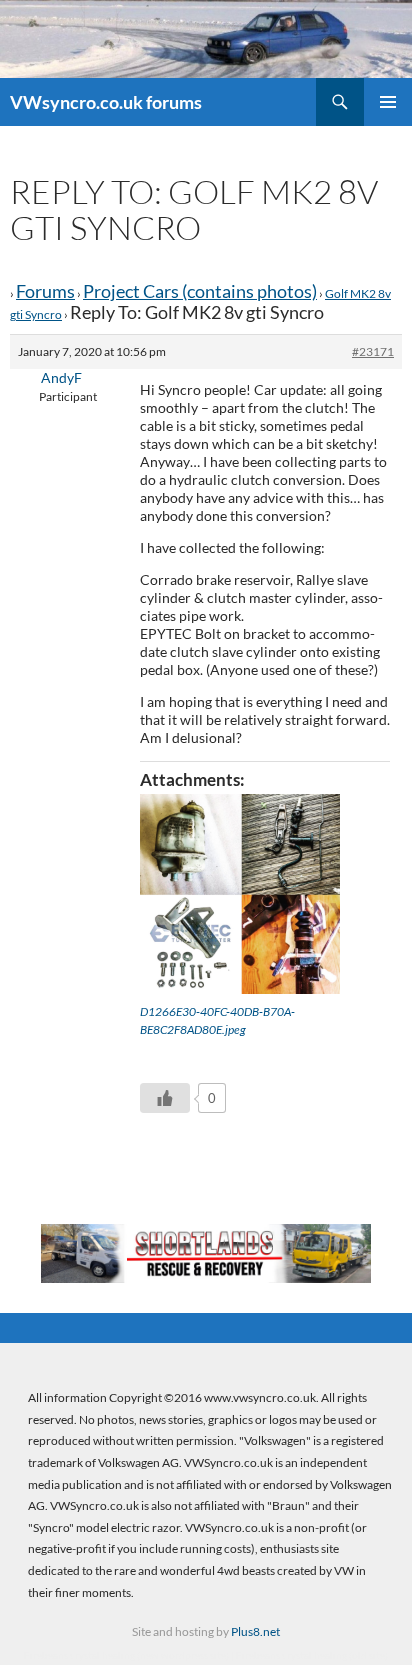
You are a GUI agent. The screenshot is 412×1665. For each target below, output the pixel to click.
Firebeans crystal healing (79, 1655)
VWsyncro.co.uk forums (106, 102)
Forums (45, 291)
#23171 (373, 351)
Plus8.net (255, 1631)
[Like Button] (165, 1098)
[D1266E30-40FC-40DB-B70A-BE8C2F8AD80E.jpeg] (240, 894)
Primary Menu (388, 102)
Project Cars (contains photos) (200, 291)
